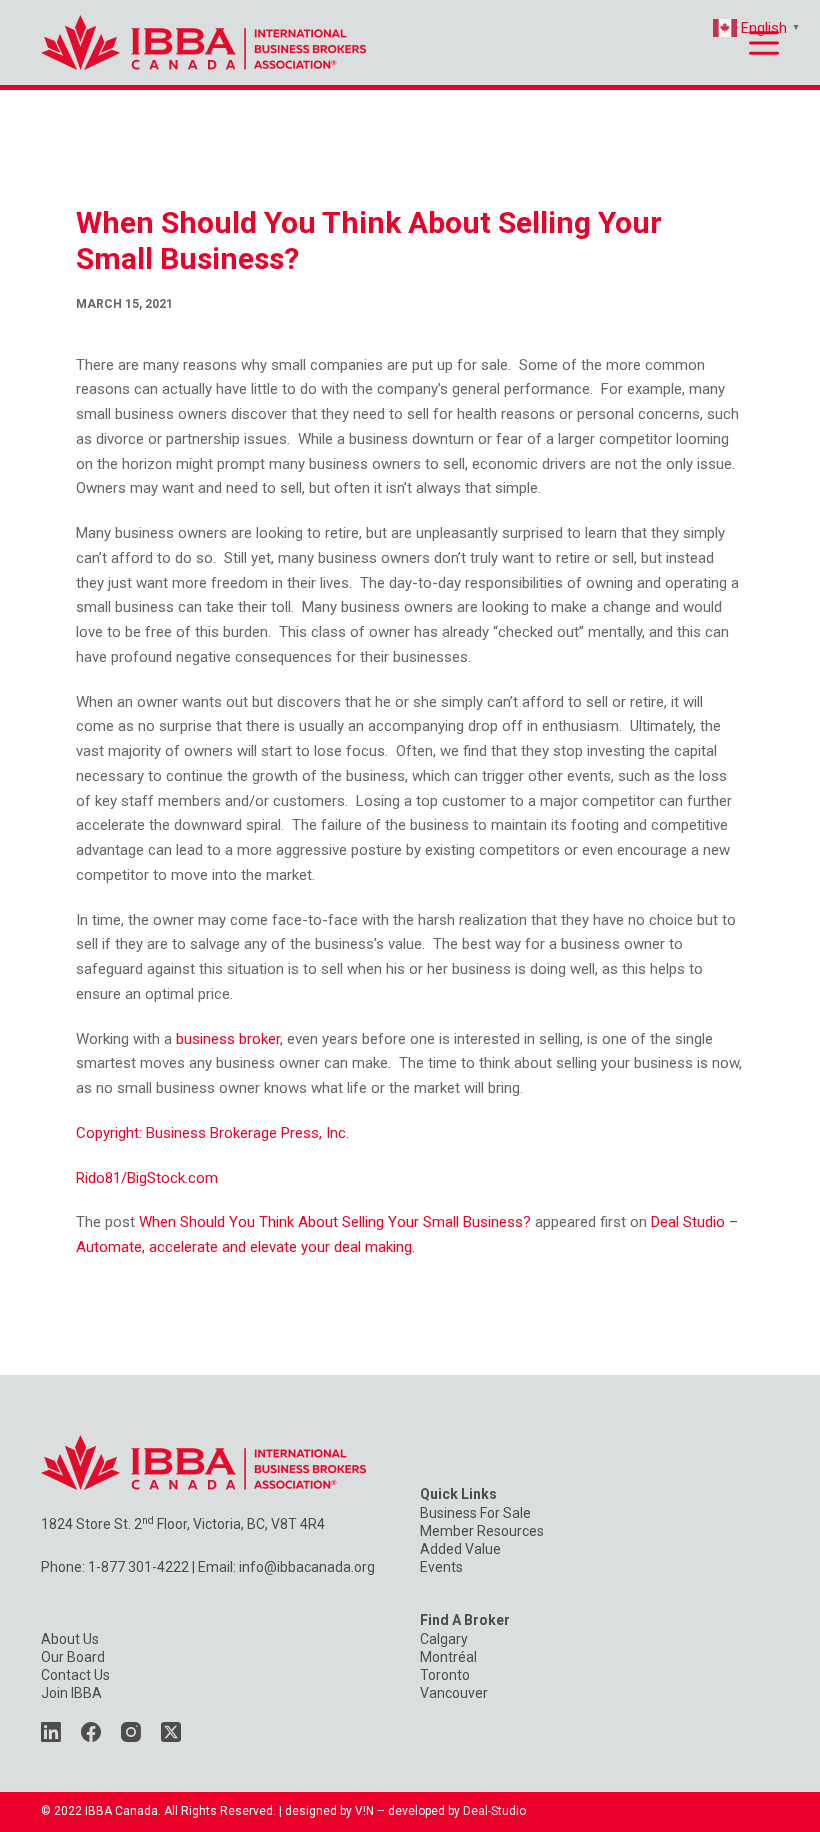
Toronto (445, 1675)
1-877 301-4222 (138, 1567)
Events (441, 1567)
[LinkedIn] (51, 1732)
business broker (228, 1039)
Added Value (460, 1549)
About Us (70, 1639)
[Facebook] (91, 1732)
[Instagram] (131, 1732)
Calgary (444, 1639)
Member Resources (482, 1531)
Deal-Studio (494, 1811)
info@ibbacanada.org (307, 1567)
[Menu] (764, 43)
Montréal (448, 1657)
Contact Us (75, 1675)
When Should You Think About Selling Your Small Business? (335, 1222)
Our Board (73, 1657)
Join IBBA (71, 1693)
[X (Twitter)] (171, 1732)
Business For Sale (475, 1513)
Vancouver (454, 1693)
